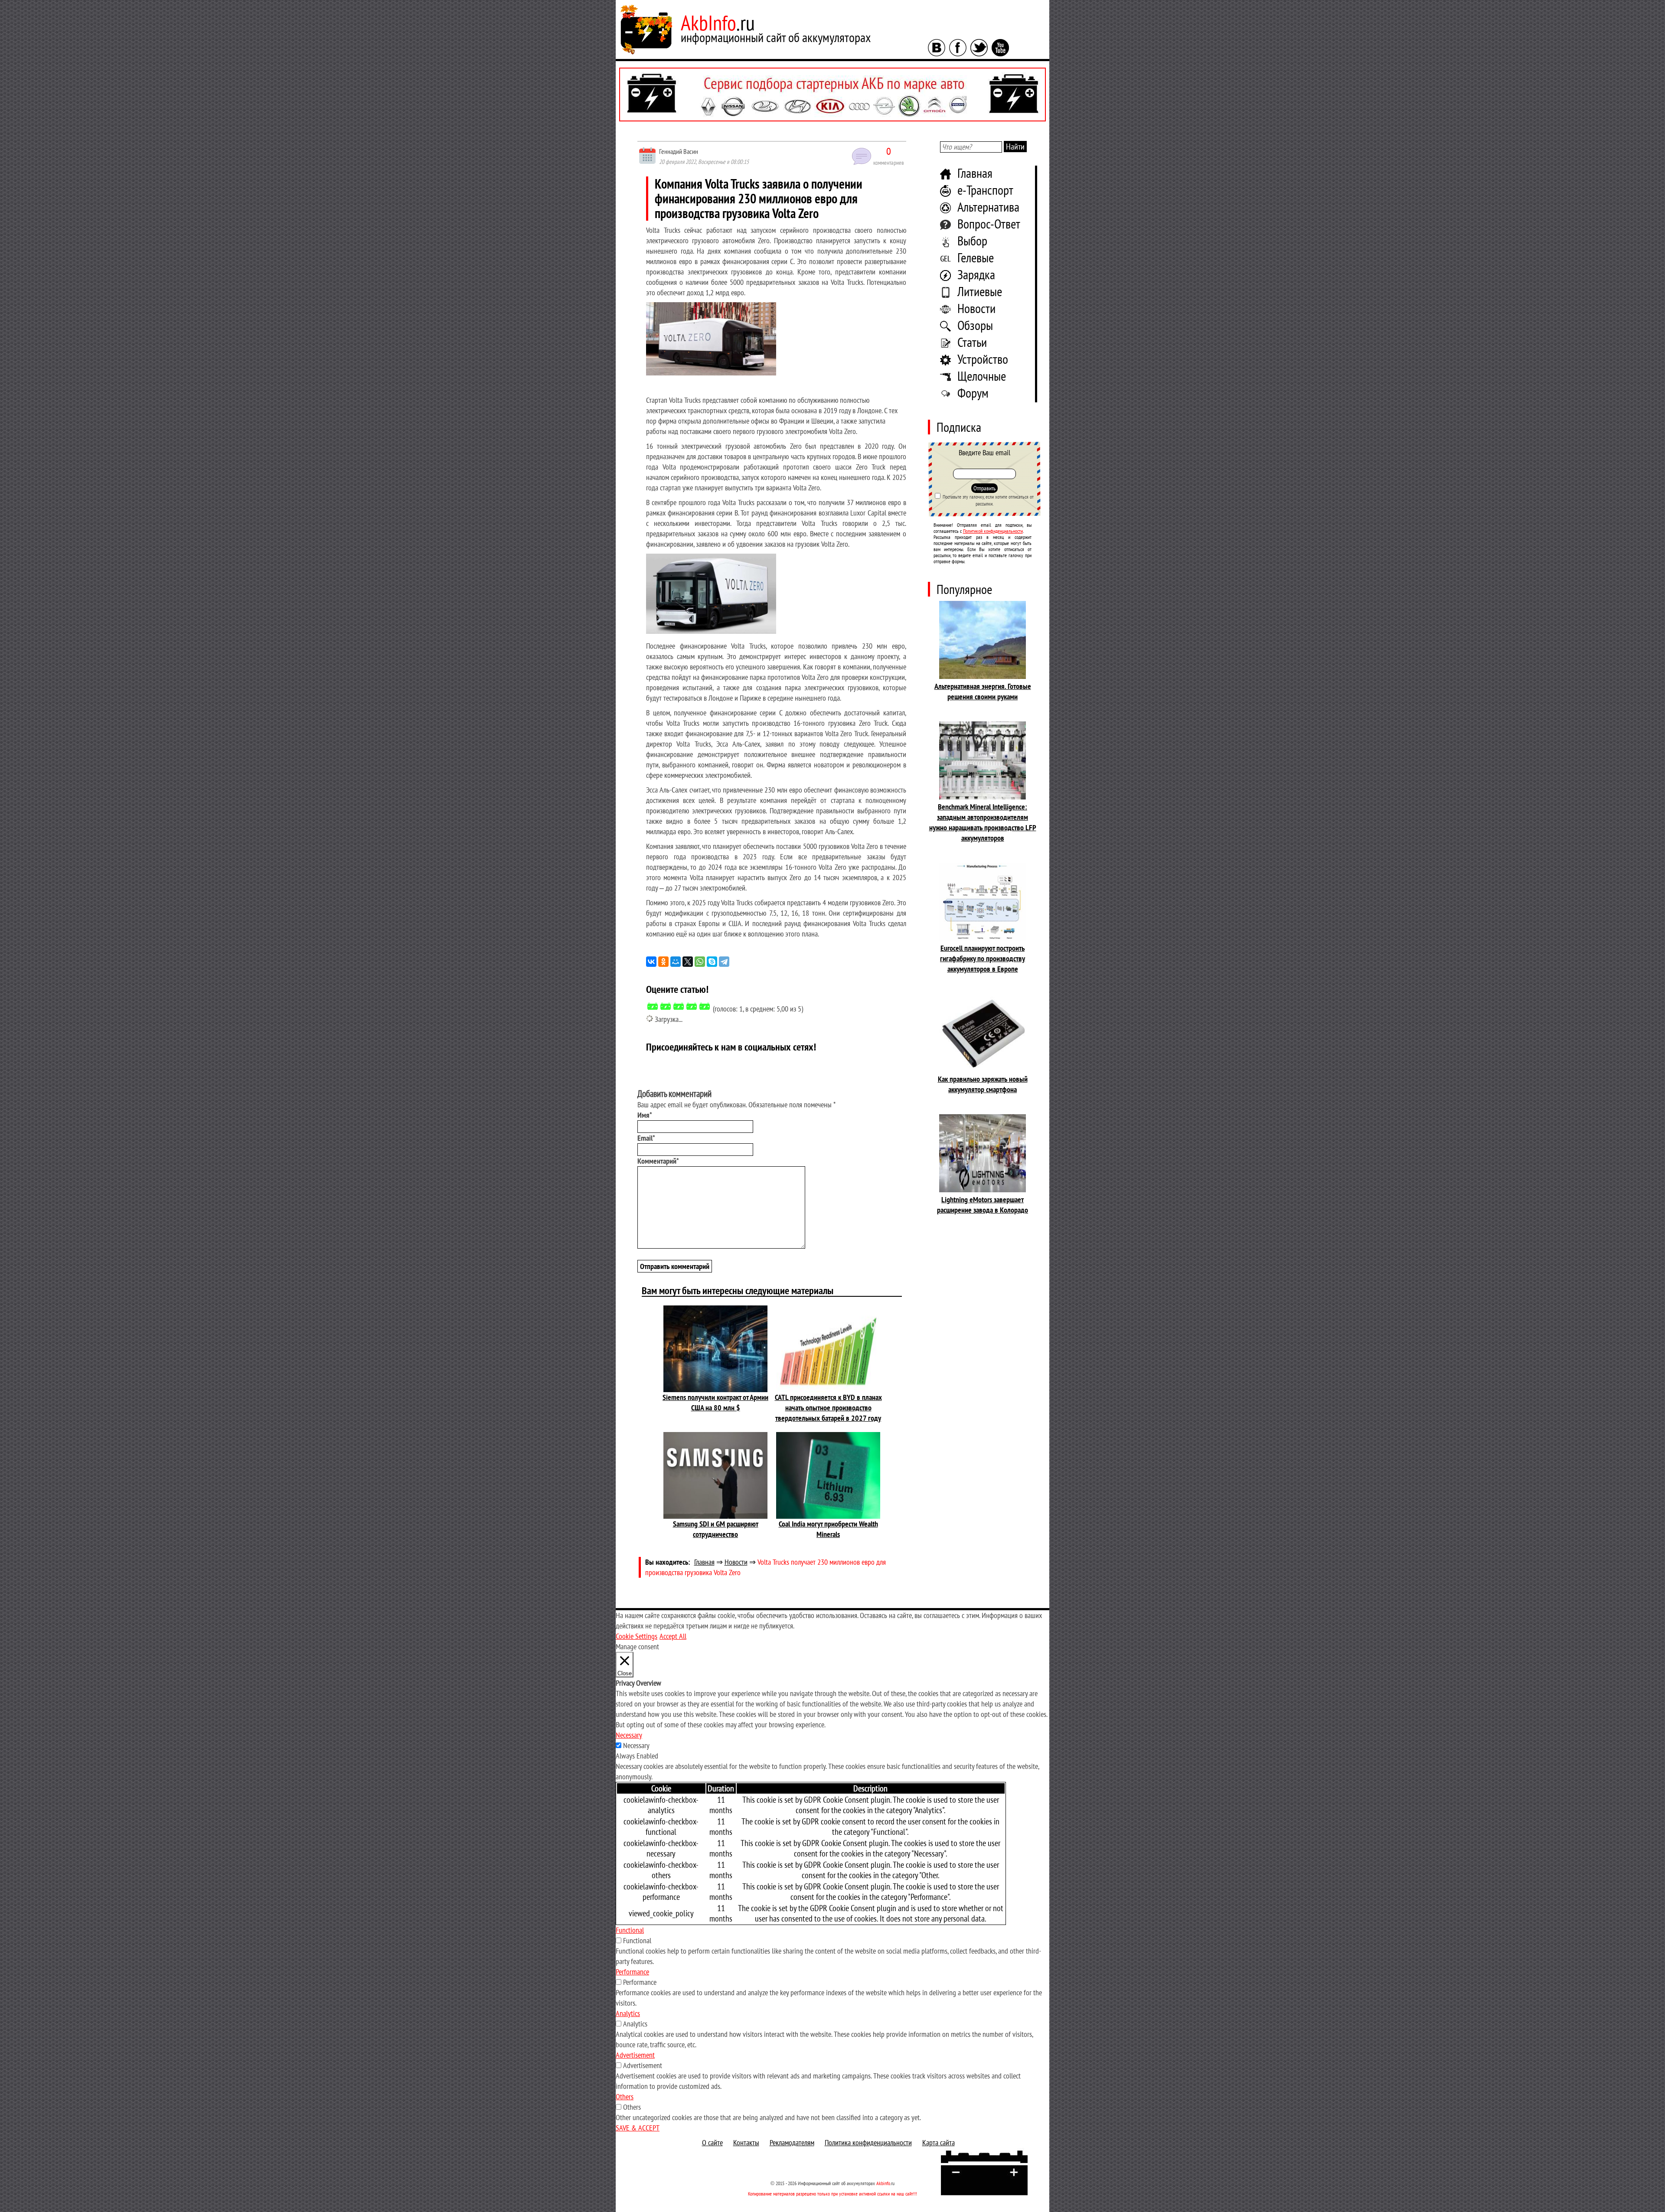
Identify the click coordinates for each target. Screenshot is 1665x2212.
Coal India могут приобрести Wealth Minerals (828, 1529)
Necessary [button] (629, 1735)
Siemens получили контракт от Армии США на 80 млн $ (715, 1402)
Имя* (645, 1115)
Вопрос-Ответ (989, 223)
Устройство (983, 359)
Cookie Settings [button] (637, 1636)
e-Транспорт (985, 190)
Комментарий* (658, 1161)
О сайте (712, 2142)
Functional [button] (630, 1930)
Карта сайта (939, 2142)
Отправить (984, 488)
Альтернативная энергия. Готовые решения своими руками (983, 691)
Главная (975, 173)
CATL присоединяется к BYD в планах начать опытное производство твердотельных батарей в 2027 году (828, 1408)
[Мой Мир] (676, 962)
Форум (973, 393)
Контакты (746, 2142)
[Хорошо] (692, 1006)
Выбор (972, 240)
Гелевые (976, 257)
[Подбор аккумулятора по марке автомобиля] (832, 95)
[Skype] (712, 962)
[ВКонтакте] (651, 962)
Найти (1015, 147)
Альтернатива (988, 207)
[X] (688, 962)
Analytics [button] (628, 2013)
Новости (976, 308)
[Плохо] (666, 1006)
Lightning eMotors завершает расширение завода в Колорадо (983, 1205)
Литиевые (980, 291)
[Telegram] (724, 962)
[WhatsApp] (700, 962)
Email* (646, 1138)
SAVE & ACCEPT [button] (638, 2128)
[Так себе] (679, 1006)
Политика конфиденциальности (868, 2142)
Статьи (972, 342)
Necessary (636, 1745)
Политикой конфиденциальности (993, 531)
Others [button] (625, 2096)
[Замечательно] (705, 1006)
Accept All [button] (673, 1636)
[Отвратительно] (653, 1006)
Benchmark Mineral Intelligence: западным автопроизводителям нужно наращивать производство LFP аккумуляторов (983, 822)
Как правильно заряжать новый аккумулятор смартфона (983, 1084)
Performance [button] (632, 1972)
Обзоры (975, 325)
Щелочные (982, 376)
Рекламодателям (792, 2142)
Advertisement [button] (635, 2055)
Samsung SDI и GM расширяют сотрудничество (716, 1529)
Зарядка (976, 274)
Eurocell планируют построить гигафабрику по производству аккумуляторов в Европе (983, 958)
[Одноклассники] (663, 962)
